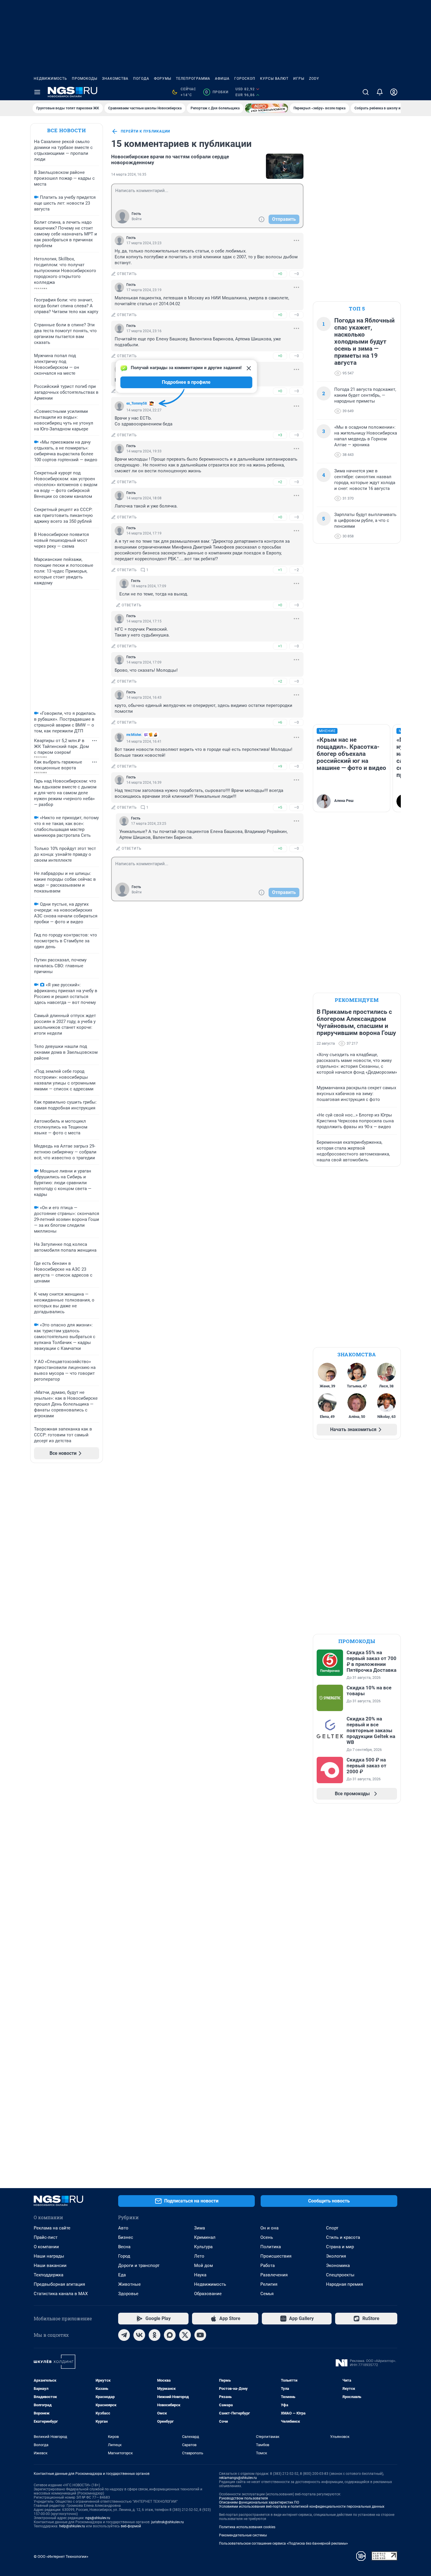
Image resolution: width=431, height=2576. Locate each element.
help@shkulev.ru (72, 2526)
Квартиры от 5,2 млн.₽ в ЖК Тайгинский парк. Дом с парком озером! (61, 746)
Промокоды (85, 79)
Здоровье (128, 2294)
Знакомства (115, 79)
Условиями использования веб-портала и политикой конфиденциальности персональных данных (302, 2507)
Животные (129, 2284)
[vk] (139, 2335)
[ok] (155, 2335)
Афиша (222, 79)
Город (124, 2256)
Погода (141, 79)
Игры (299, 79)
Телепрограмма (193, 79)
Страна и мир (340, 2247)
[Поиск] (366, 92)
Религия (269, 2284)
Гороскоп (245, 79)
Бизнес (126, 2237)
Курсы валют (274, 79)
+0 (280, 274)
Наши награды (49, 2256)
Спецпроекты (340, 2275)
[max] (170, 2335)
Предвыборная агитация (59, 2284)
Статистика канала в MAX (61, 2294)
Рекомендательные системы (243, 2535)
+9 (280, 766)
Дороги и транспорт (139, 2266)
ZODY (314, 79)
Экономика (338, 2266)
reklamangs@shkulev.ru (238, 2478)
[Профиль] (394, 92)
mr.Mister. (134, 735)
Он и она (269, 2228)
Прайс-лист (46, 2237)
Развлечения (274, 2275)
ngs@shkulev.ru (98, 2518)
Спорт (332, 2228)
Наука (200, 2275)
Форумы (163, 79)
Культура (203, 2247)
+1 (280, 570)
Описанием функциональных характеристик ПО (259, 2502)
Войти (137, 219)
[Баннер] (267, 108)
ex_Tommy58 (137, 403)
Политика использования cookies (247, 2527)
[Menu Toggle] (37, 92)
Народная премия (345, 2284)
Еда (122, 2275)
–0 (296, 274)
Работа (268, 2266)
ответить (127, 274)
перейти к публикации (145, 131)
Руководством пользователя (244, 2498)
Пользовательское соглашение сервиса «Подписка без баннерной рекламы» (284, 2543)
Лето (199, 2256)
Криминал (205, 2237)
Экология (336, 2256)
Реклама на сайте (52, 2228)
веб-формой (131, 2526)
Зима (200, 2228)
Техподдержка (49, 2275)
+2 (280, 482)
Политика (271, 2247)
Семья (267, 2294)
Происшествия (276, 2256)
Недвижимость (50, 79)
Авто (123, 2228)
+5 (280, 807)
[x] (185, 2335)
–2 (296, 570)
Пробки (217, 92)
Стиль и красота (343, 2237)
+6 (280, 722)
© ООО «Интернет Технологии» (61, 2557)
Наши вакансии (50, 2266)
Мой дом (203, 2266)
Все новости (67, 130)
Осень (267, 2237)
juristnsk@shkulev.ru (168, 2522)
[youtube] (200, 2335)
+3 (280, 435)
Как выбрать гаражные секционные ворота (58, 765)
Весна (124, 2247)
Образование (208, 2294)
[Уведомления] (380, 92)
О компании (46, 2247)
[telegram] (124, 2335)
